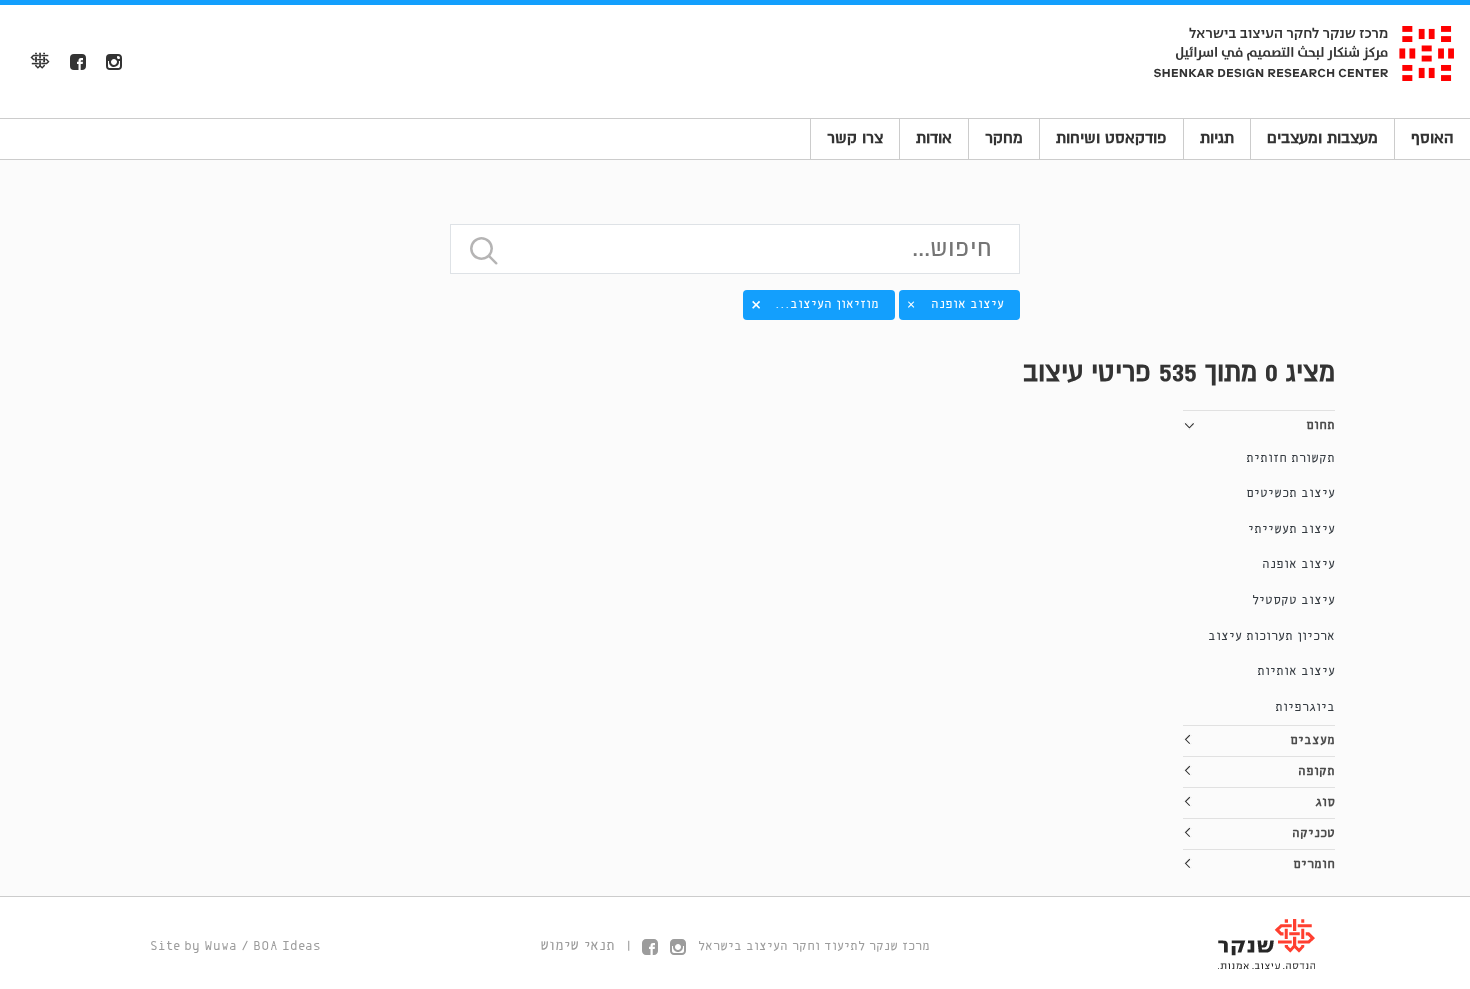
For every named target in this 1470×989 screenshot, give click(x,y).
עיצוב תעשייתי (1291, 529)
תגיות (1217, 138)
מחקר (1004, 138)
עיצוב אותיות (1296, 671)
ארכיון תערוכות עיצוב (1271, 636)
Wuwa (220, 946)
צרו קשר (855, 138)
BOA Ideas (287, 946)
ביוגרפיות (1305, 707)
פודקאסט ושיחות (1111, 138)
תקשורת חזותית (1290, 458)
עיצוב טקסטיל (1293, 600)
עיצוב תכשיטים (1290, 493)
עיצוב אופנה (1298, 564)
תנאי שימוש (577, 946)
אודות (934, 138)
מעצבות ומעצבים (1322, 138)
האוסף (1432, 138)
